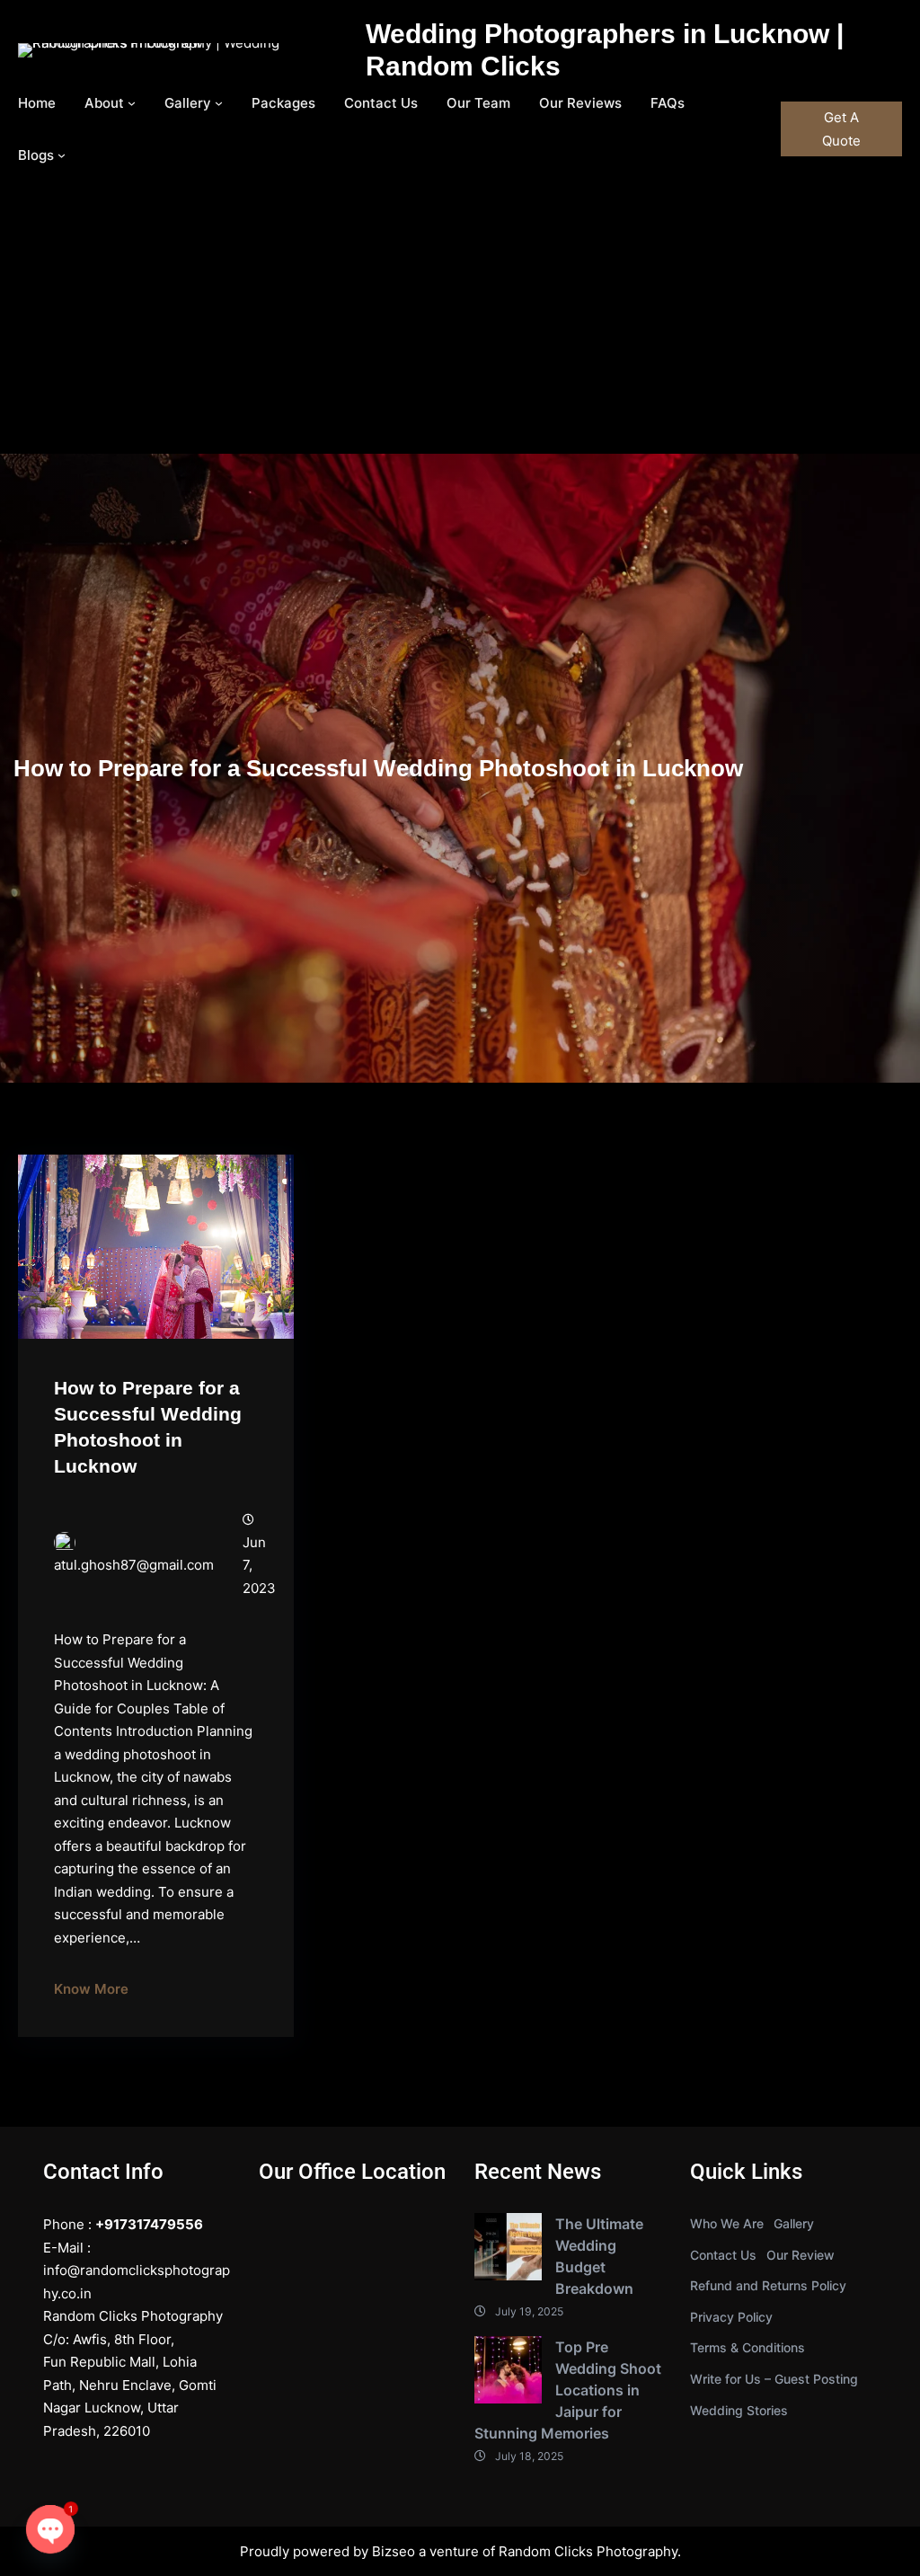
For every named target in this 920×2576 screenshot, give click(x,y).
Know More (91, 1989)
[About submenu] (132, 103)
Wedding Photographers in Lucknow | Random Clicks (605, 50)
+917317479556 (149, 2224)
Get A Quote (841, 129)
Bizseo (394, 2551)
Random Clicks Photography (588, 2551)
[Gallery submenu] (219, 103)
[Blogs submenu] (62, 155)
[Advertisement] (460, 319)
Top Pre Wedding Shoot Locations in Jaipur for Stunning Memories (568, 2390)
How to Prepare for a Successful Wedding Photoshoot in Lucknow (148, 1427)
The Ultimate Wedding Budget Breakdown (599, 2256)
